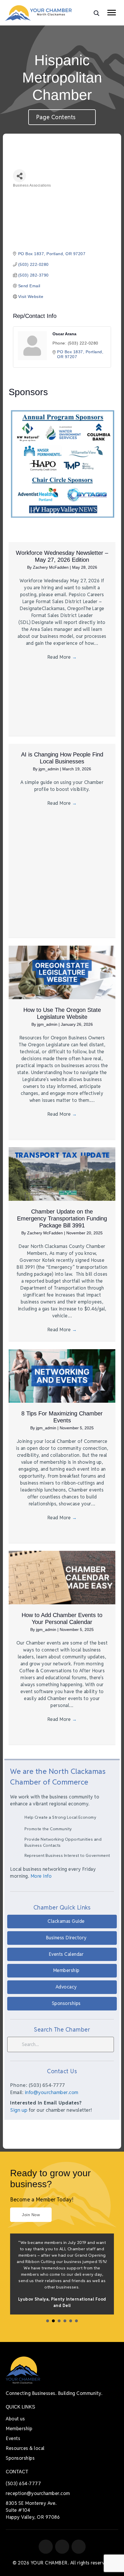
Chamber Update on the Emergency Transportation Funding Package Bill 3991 (62, 1218)
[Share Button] (19, 176)
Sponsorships (20, 2458)
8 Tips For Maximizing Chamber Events (62, 1417)
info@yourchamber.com (52, 2092)
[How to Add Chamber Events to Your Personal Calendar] (62, 1577)
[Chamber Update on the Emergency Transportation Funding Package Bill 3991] (62, 1174)
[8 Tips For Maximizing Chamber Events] (62, 1376)
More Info (41, 1876)
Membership (19, 2429)
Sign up (19, 2110)
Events (13, 2438)
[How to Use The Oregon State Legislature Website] (62, 972)
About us (15, 2419)
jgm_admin (49, 769)
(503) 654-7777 (23, 2484)
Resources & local (25, 2448)
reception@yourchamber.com (38, 2493)
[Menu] (112, 13)
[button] (62, 1922)
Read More (62, 657)
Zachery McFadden (51, 567)
